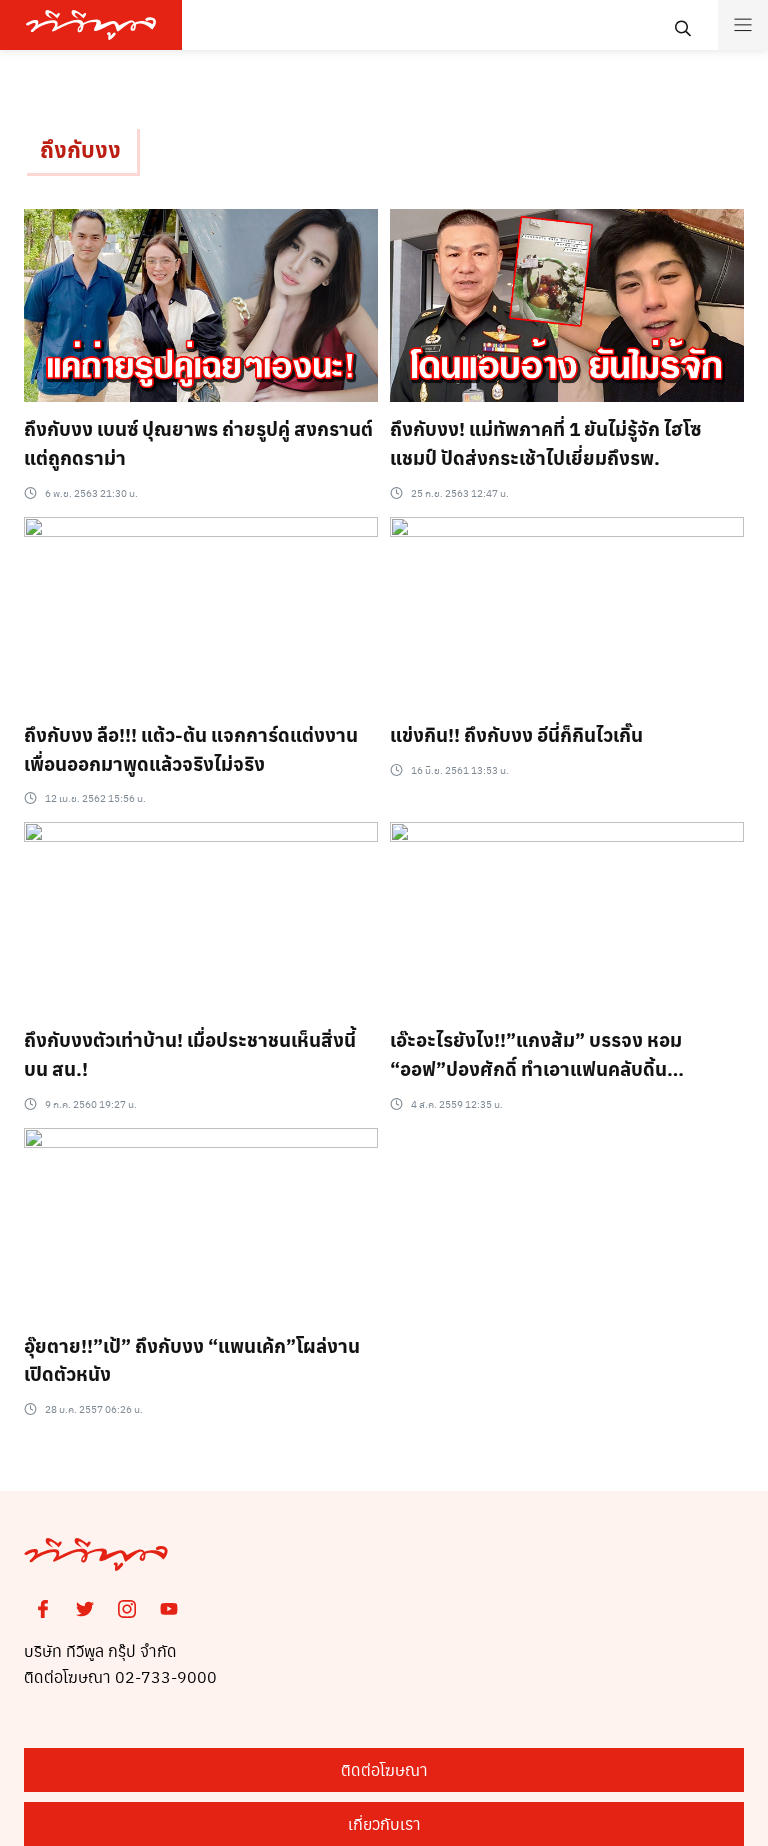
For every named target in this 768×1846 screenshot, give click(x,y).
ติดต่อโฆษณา (384, 1769)
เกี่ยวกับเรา (384, 1823)
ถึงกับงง (80, 149)
